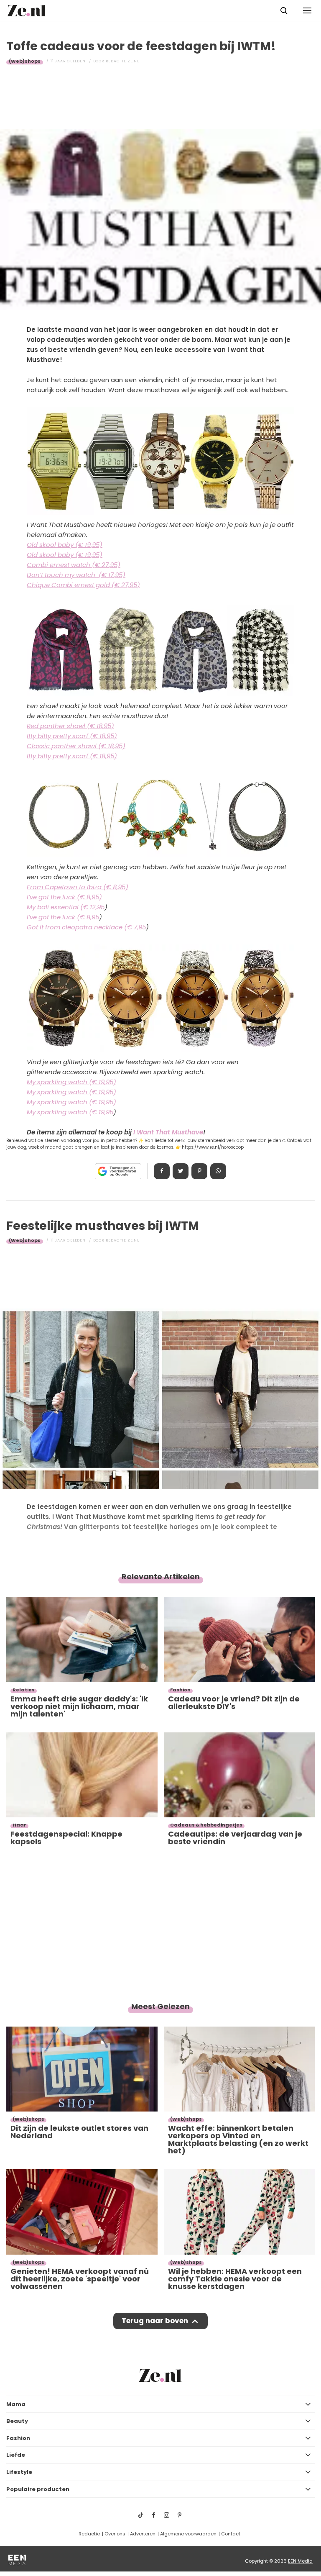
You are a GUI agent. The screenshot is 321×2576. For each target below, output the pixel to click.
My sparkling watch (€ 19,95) (71, 1082)
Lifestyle (19, 2472)
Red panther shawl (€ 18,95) (70, 726)
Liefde (16, 2455)
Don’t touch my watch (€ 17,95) (76, 575)
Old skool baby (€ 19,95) (65, 545)
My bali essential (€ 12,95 (66, 907)
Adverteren (143, 2534)
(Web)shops (25, 61)
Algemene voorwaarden (188, 2534)
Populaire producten (38, 2489)
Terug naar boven (155, 2321)
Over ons (115, 2534)
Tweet (181, 1171)
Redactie (89, 2534)
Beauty (17, 2421)
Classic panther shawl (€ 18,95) (76, 746)
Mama (16, 2404)
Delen (162, 1171)
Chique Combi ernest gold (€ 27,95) (83, 585)
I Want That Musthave (168, 1132)
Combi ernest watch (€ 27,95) (74, 565)
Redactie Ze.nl (122, 61)
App (218, 1171)
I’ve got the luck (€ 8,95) (64, 897)
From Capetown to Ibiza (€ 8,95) (78, 887)
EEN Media (300, 2561)
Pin (199, 1171)
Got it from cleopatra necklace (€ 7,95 (86, 927)
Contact (231, 2534)
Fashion (18, 2438)
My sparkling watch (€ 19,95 (70, 1112)
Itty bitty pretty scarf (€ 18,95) (72, 736)
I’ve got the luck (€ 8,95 (63, 917)
